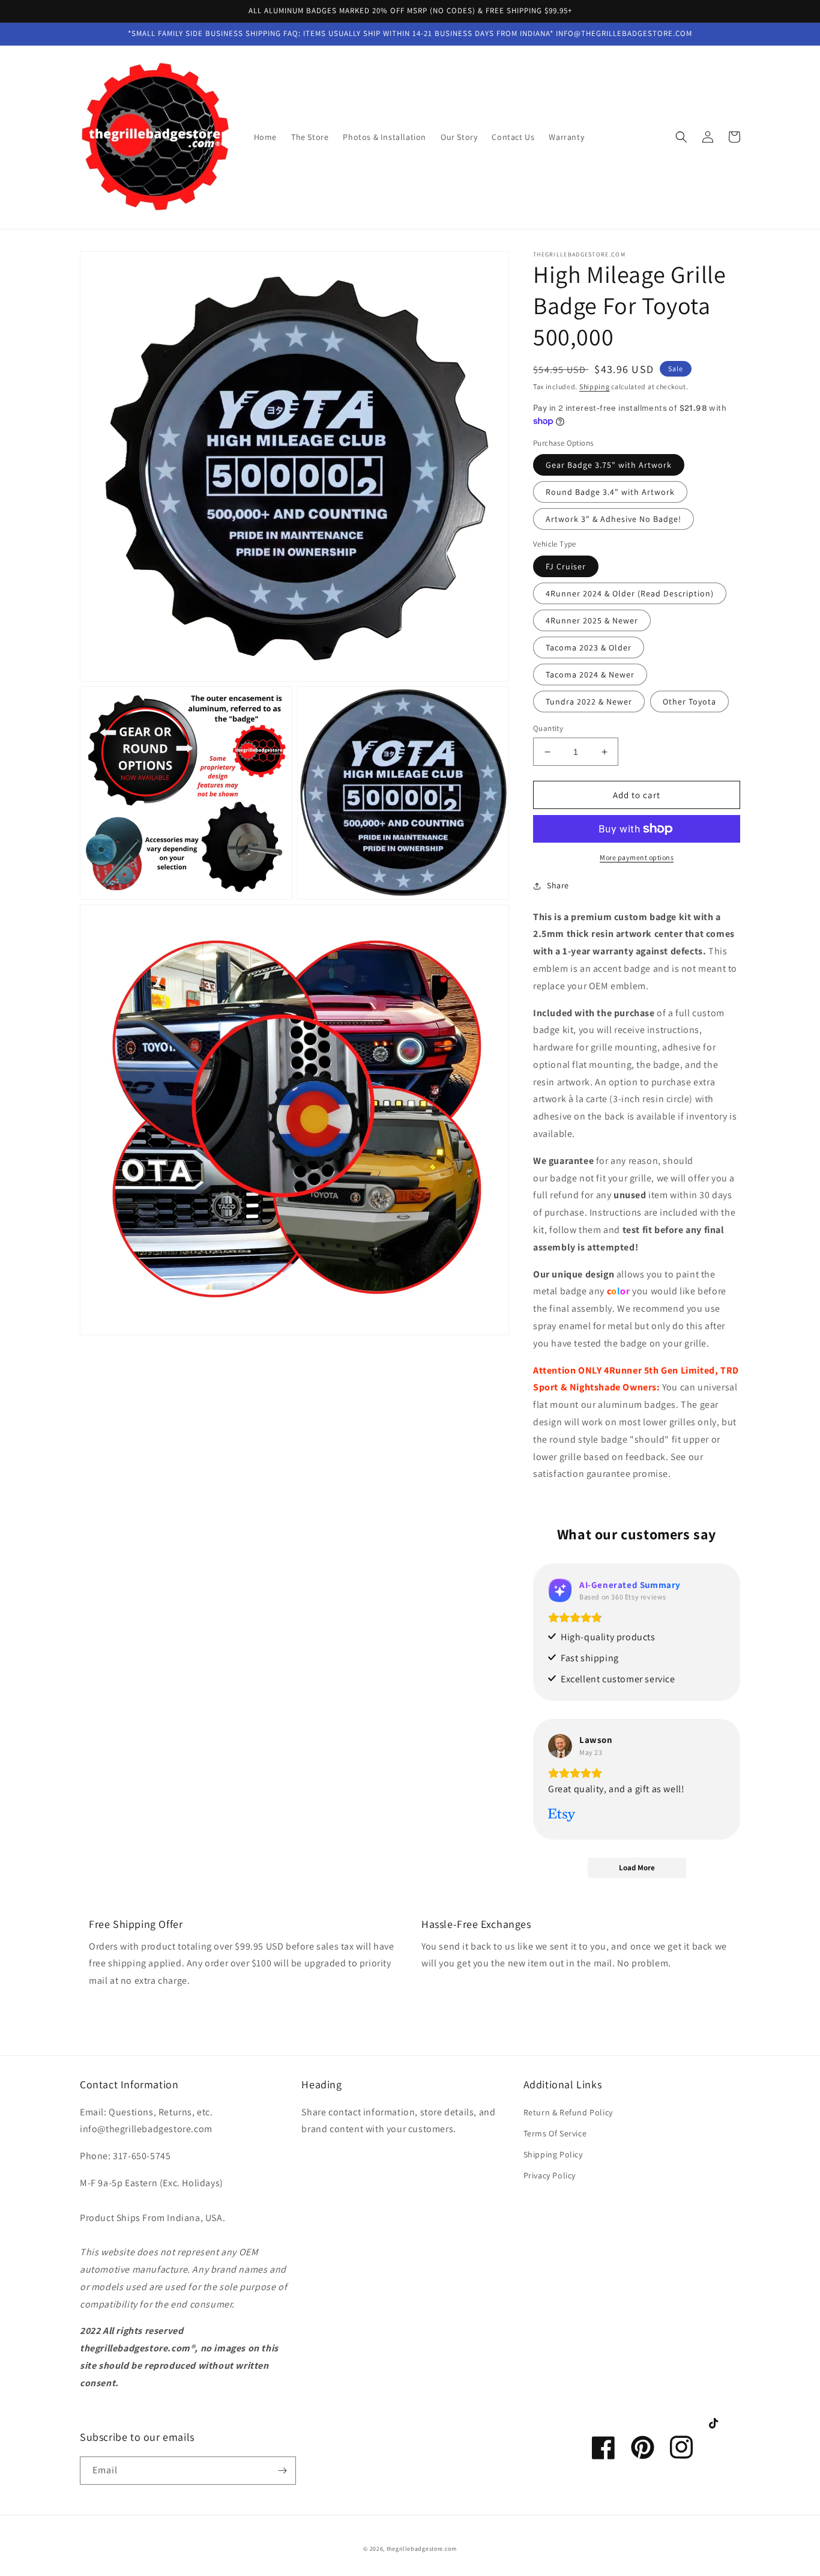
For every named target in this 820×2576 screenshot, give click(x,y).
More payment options (637, 857)
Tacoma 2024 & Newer (590, 674)
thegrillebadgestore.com (422, 2549)
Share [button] (558, 885)
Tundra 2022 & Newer (589, 702)
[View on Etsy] (560, 1746)
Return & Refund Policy (568, 2112)
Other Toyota (689, 702)
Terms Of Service (555, 2133)
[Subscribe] (282, 2471)
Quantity (548, 728)
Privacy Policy (550, 2175)
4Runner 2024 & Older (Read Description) (630, 593)
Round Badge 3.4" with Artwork (610, 492)
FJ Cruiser (566, 566)
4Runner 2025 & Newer (592, 620)
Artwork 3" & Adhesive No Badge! (613, 519)
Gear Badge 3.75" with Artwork (609, 465)
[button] (681, 137)
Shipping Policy (553, 2154)
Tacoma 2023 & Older (589, 647)
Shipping (595, 386)
